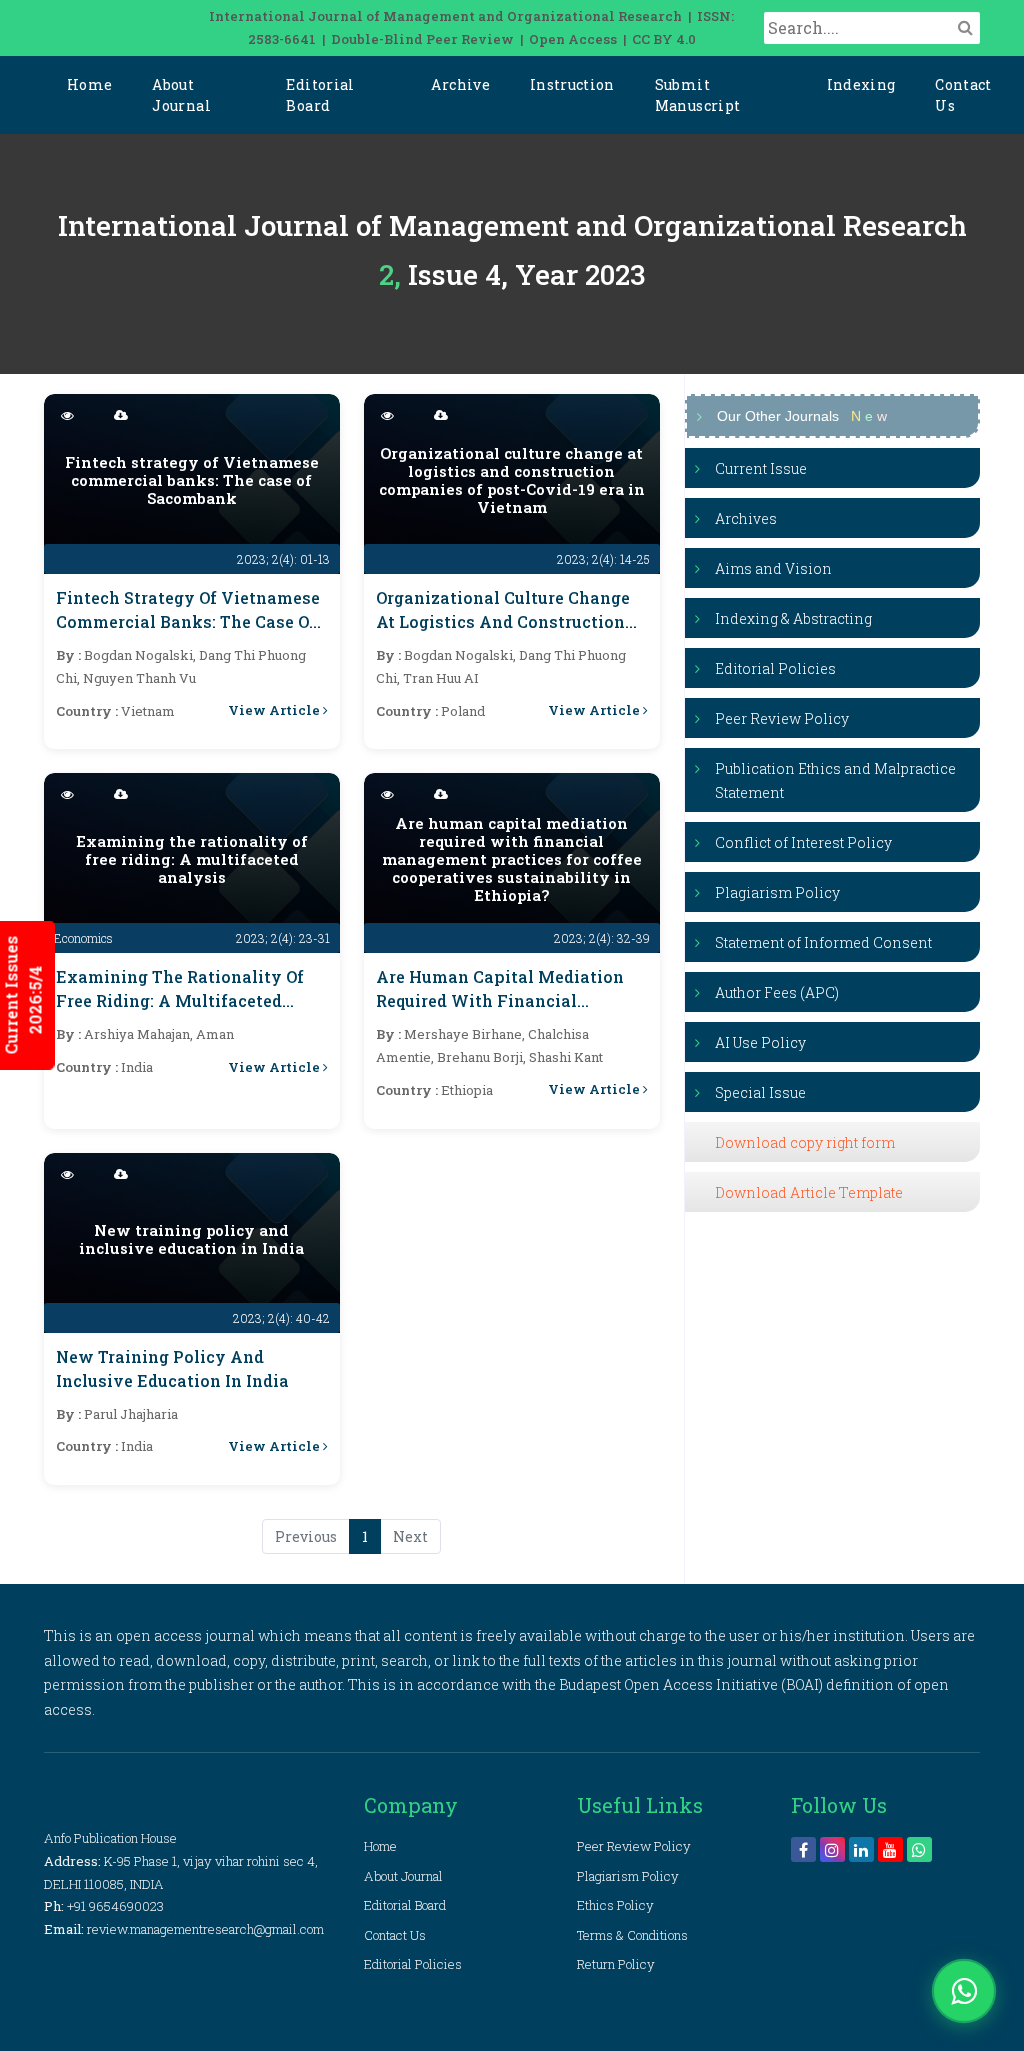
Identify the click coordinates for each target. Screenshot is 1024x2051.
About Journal (181, 95)
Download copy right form (805, 1142)
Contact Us (963, 95)
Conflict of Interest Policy (803, 842)
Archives (746, 518)
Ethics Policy (615, 1905)
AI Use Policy (760, 1042)
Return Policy (616, 1964)
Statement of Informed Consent (823, 942)
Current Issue (761, 468)
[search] (965, 27)
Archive (460, 84)
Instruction (572, 84)
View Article (275, 710)
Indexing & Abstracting (793, 618)
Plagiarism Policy (777, 892)
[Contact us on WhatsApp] (964, 1991)
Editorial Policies (775, 668)
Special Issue (760, 1092)
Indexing (861, 84)
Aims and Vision (773, 568)
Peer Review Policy (782, 718)
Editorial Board (320, 95)
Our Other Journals (802, 416)
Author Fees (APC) (777, 992)
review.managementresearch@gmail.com (205, 1929)
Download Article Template (809, 1192)
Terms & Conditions (632, 1935)
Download (290, 416)
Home (89, 84)
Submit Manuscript (698, 95)
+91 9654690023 (115, 1906)
